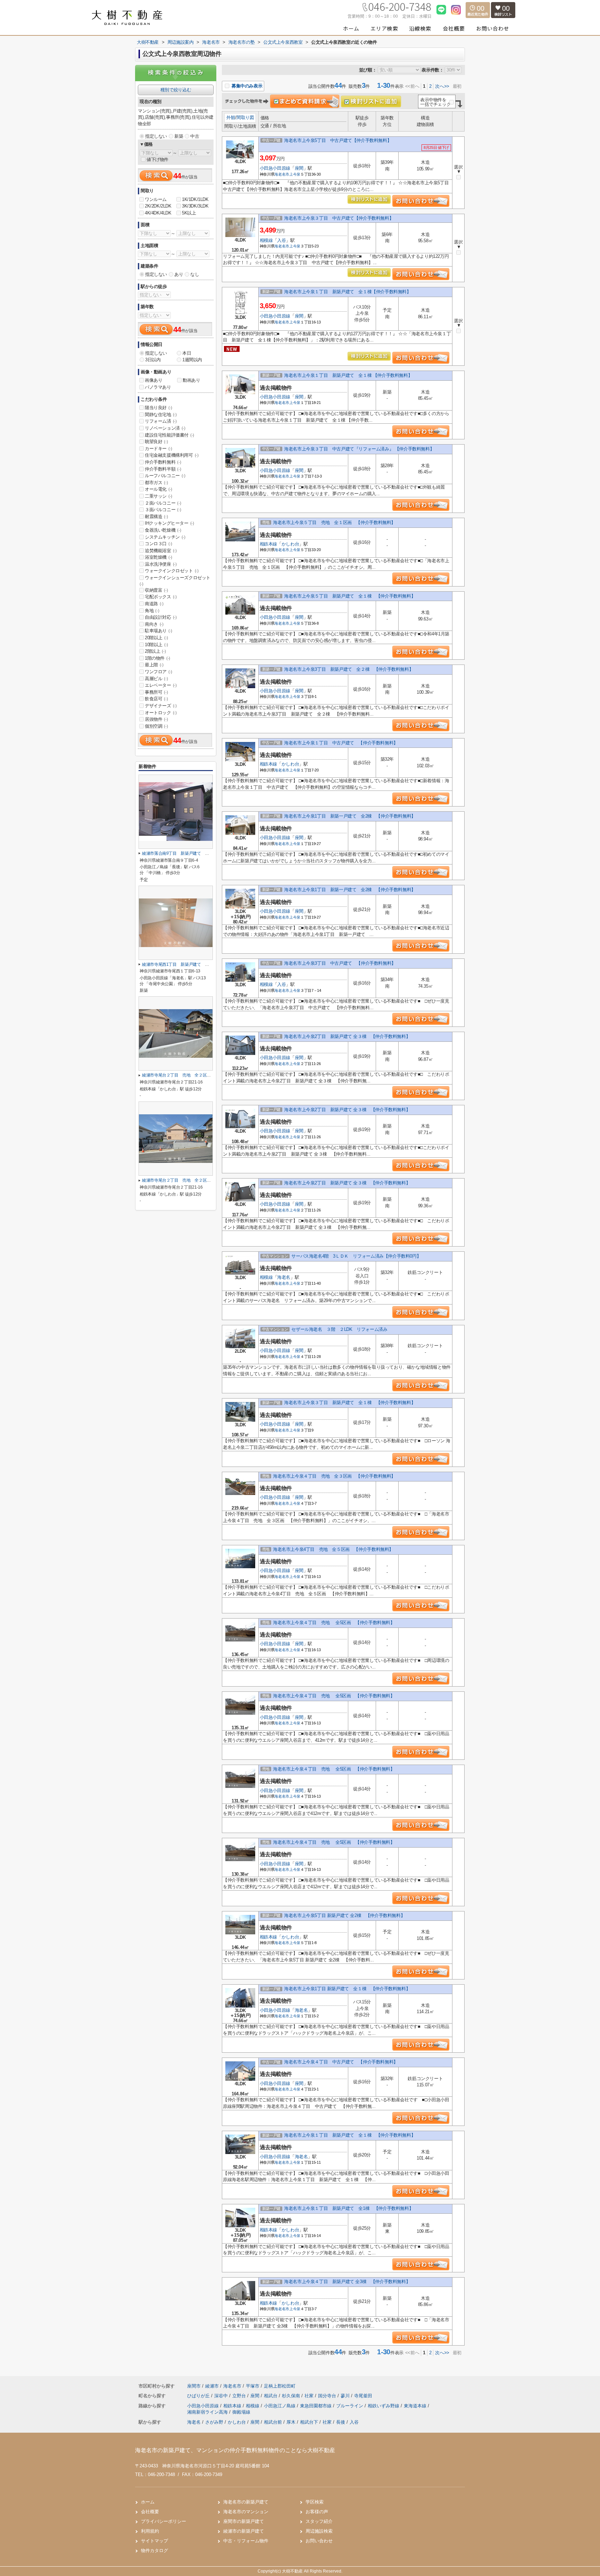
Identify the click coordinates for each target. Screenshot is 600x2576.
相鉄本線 (268, 544)
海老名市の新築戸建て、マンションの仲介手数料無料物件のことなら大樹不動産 (235, 2450)
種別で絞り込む (176, 90)
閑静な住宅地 (161, 415)
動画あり (191, 380)
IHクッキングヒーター (169, 523)
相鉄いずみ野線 (384, 2406)
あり (179, 274)
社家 (310, 2396)
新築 (179, 136)
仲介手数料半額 (163, 469)
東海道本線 (416, 2406)
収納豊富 (156, 590)
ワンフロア (159, 672)
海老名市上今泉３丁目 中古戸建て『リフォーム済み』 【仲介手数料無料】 (359, 449)
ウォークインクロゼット (172, 571)
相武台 (271, 2396)
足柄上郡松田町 (280, 2386)
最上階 (154, 665)
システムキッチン (165, 537)
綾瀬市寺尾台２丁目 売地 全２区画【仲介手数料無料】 (195, 1075)
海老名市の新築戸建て (246, 2502)
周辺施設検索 (319, 2531)
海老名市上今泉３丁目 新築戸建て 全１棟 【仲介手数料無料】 (350, 1403)
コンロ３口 (159, 544)
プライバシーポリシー (164, 2521)
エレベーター (161, 685)
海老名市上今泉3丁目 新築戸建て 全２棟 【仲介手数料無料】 (349, 669)
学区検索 (315, 2502)
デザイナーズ (161, 706)
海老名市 (282, 174)
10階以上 (156, 645)
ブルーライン (350, 2406)
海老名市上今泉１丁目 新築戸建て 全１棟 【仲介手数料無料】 (348, 375)
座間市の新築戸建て (244, 2521)
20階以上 (156, 638)
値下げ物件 (157, 159)
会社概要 (150, 2512)
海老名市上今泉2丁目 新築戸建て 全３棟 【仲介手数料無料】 (347, 1036)
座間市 (194, 2386)
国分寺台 (328, 2396)
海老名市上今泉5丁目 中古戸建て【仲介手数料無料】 (338, 140)
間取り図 (245, 117)
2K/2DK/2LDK (158, 206)
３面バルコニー (163, 510)
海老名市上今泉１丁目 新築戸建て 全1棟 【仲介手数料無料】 (349, 2208)
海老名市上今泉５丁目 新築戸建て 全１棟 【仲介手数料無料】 (350, 596)
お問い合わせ (319, 2541)
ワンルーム (156, 199)
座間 (299, 168)
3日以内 (153, 360)
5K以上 (189, 213)
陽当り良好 (159, 408)
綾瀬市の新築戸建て (244, 2531)
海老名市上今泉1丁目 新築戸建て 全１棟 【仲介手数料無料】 (347, 1989)
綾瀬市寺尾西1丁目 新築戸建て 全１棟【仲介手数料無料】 (198, 964)
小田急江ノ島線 (280, 2406)
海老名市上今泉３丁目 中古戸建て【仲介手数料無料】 (339, 218)
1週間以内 (192, 360)
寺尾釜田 (363, 2396)
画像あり (153, 380)
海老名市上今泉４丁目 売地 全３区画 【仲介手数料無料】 (334, 1476)
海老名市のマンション (246, 2512)
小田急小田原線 (275, 168)
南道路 (154, 604)
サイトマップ (155, 2541)
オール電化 (159, 489)
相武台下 (309, 2422)
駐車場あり (159, 631)
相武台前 (273, 2422)
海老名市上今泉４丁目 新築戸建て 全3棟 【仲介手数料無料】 (347, 2282)
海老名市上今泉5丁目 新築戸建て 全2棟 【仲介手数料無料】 (344, 1915)
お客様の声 (317, 2512)
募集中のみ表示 (246, 86)
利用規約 (150, 2531)
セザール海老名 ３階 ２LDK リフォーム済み (339, 1329)
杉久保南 (292, 2396)
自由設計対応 (161, 617)
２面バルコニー (163, 503)
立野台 (240, 2396)
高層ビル (156, 679)
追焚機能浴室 (161, 551)
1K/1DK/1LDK (195, 199)
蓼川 (346, 2396)
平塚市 (253, 2386)
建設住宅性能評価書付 (169, 435)
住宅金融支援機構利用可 (172, 455)
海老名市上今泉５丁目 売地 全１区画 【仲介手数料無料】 (334, 522)
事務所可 (156, 692)
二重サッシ (159, 496)
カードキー (159, 449)
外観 (231, 117)
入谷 (281, 240)
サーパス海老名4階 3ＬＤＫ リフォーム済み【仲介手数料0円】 (356, 1256)
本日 (187, 353)
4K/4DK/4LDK (158, 213)
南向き (154, 624)
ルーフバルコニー (165, 476)
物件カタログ (155, 2550)
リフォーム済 (161, 421)
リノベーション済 (165, 428)
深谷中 (222, 2396)
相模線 (266, 240)
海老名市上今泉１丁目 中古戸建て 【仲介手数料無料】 (341, 743)
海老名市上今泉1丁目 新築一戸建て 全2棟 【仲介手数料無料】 (350, 816)
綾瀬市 (212, 2386)
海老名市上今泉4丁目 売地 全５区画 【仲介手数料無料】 (333, 1549)
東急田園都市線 (316, 2406)
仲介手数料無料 (163, 462)
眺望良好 (156, 442)
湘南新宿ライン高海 (208, 2412)
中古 (195, 136)
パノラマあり (158, 387)
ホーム (148, 2502)
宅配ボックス (161, 597)
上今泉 (295, 174)
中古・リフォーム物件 (246, 2541)
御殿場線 (241, 2412)
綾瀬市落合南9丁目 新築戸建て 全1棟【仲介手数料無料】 (197, 853)
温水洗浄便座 (161, 564)
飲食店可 (156, 699)
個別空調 (156, 726)
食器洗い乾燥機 (163, 530)
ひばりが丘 (199, 2396)
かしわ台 (290, 544)
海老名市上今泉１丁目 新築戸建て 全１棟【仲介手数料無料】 (347, 292)
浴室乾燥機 (159, 557)
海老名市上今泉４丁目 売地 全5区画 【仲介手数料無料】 (334, 1623)
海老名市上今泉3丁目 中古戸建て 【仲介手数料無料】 (340, 963)
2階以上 (155, 651)
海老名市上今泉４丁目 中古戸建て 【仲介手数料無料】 (341, 2062)
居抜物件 (156, 719)
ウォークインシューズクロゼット (175, 581)
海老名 (284, 1277)
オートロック (161, 713)
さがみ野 (214, 2422)
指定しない (156, 136)
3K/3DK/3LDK (195, 206)
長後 (341, 2422)
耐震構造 (156, 517)
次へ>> (442, 86)
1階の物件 (157, 658)
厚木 (291, 2422)
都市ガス (156, 483)
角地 (152, 611)
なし (195, 274)
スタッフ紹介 (319, 2521)
